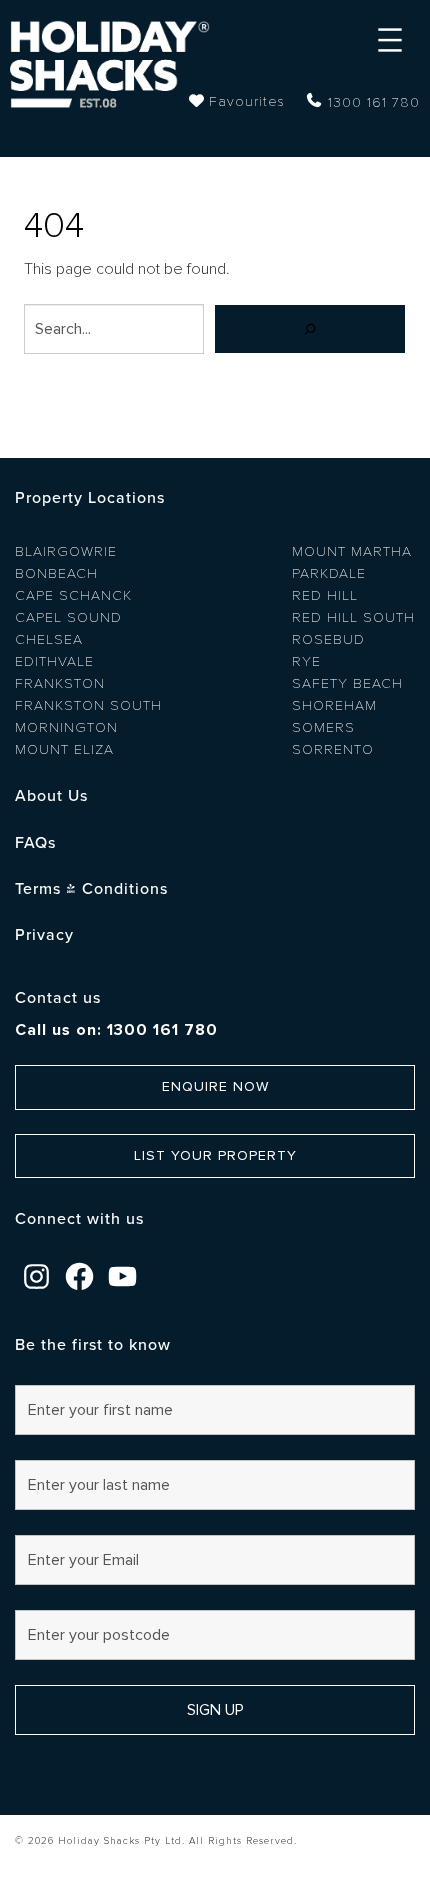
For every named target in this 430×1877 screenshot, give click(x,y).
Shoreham (334, 705)
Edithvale (54, 661)
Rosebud (328, 639)
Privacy (44, 935)
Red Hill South (353, 617)
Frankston (60, 683)
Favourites (247, 101)
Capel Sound (68, 617)
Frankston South (88, 705)
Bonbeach (56, 573)
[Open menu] (390, 40)
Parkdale (329, 573)
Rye (306, 661)
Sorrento (333, 749)
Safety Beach (347, 683)
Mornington (66, 727)
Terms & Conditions (91, 889)
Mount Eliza (64, 749)
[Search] (310, 329)
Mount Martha (352, 551)
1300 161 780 (374, 102)
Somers (323, 727)
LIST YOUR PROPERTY (215, 1155)
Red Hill (325, 595)
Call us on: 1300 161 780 (116, 1030)
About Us (51, 796)
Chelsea (49, 639)
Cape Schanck (73, 595)
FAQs (35, 843)
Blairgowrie (66, 551)
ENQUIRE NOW (215, 1086)
